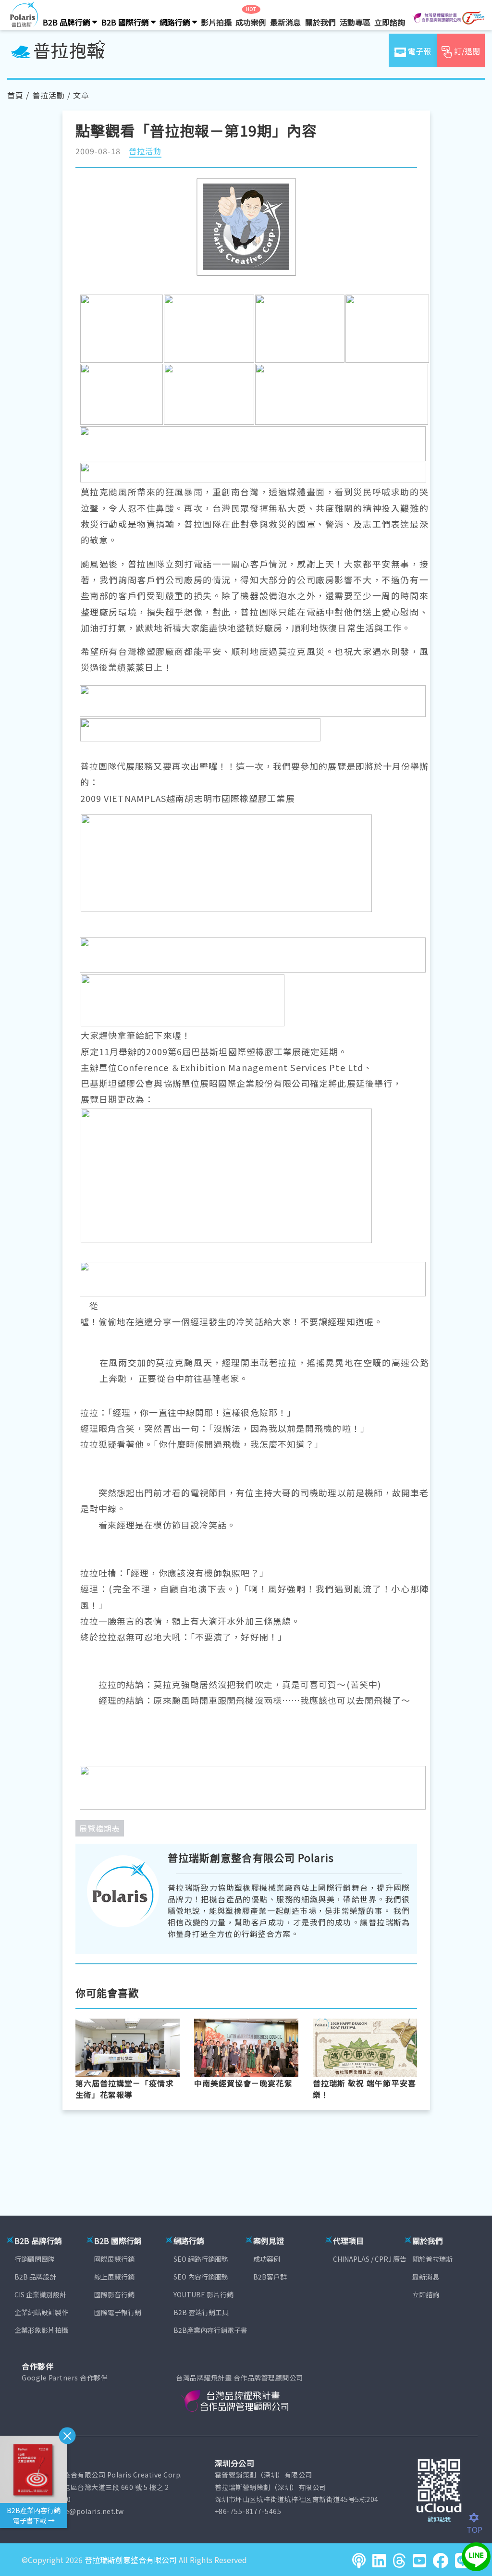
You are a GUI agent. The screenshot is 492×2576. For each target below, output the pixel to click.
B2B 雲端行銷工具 (201, 2312)
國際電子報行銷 (118, 2312)
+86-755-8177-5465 (248, 2511)
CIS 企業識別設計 (40, 2294)
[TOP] (479, 2518)
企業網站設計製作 (41, 2312)
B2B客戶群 (270, 2277)
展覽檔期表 (100, 1828)
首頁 (15, 95)
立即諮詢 (390, 22)
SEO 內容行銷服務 (201, 2277)
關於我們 (320, 22)
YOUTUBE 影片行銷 (203, 2294)
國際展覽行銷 (114, 2259)
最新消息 (285, 22)
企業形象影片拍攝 (41, 2330)
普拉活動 (49, 95)
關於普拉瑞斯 (432, 2259)
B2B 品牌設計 (35, 2277)
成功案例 (251, 22)
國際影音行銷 (114, 2294)
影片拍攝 (216, 22)
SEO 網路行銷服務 (201, 2259)
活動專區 (355, 22)
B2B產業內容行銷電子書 (210, 2330)
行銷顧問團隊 (35, 2259)
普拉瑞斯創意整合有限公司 (131, 2560)
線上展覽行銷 (114, 2277)
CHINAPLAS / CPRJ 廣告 (370, 2259)
